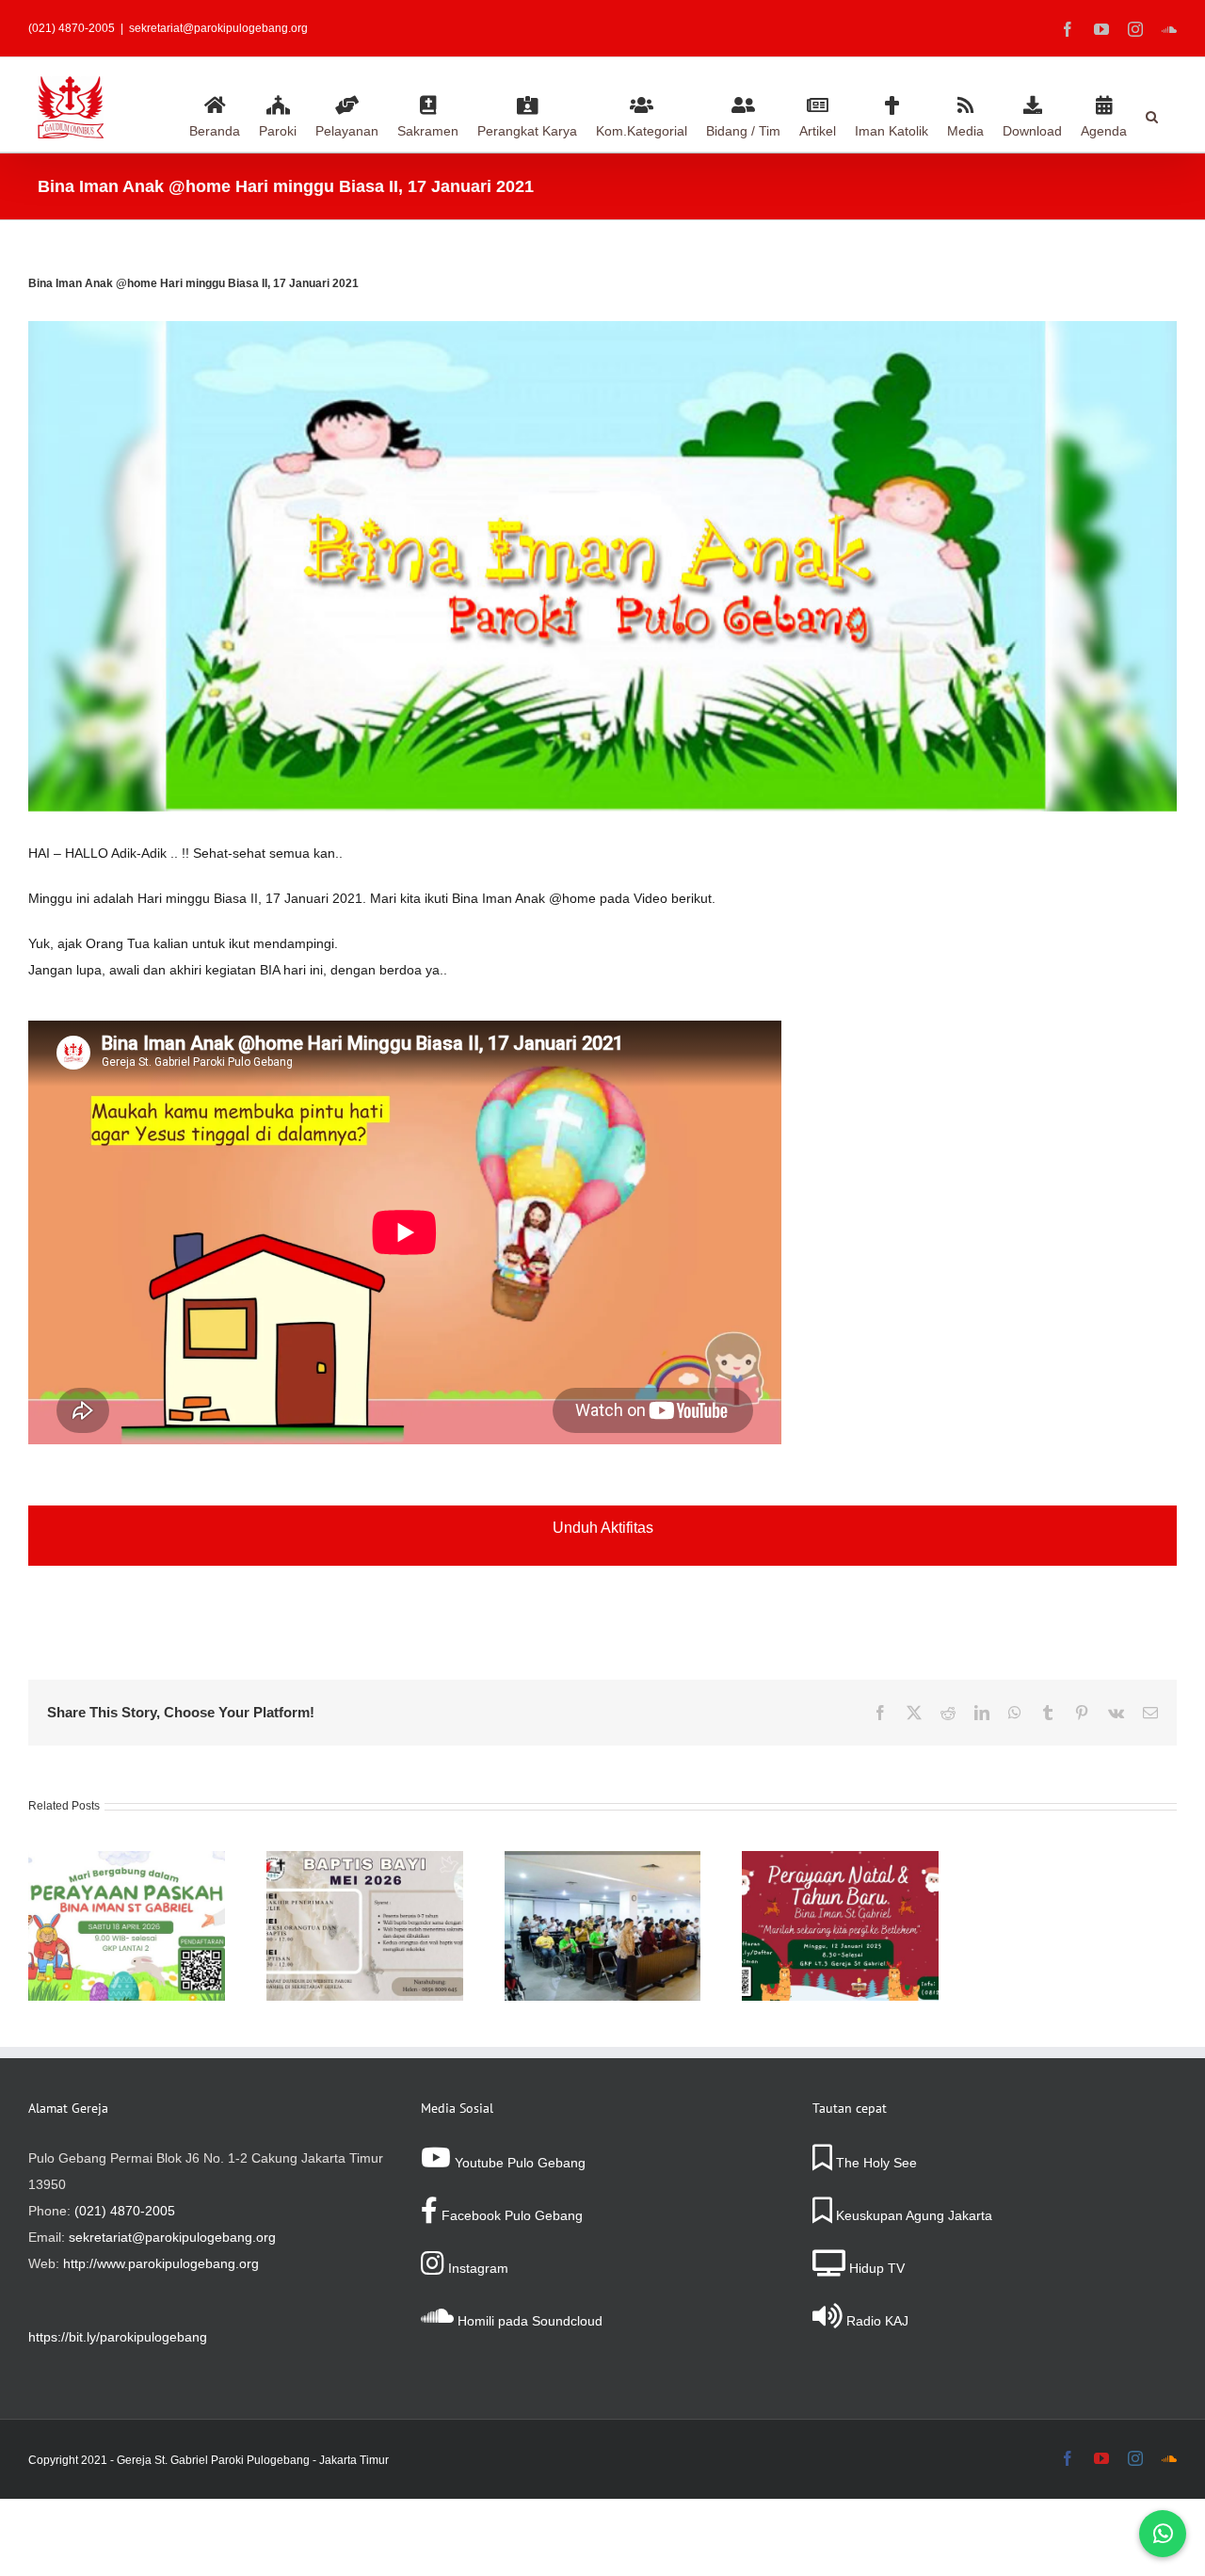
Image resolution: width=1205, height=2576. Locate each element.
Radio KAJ (876, 2321)
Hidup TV (875, 2268)
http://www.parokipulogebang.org (161, 2263)
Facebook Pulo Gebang (510, 2215)
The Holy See (875, 2163)
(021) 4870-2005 (125, 2211)
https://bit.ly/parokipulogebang (118, 2337)
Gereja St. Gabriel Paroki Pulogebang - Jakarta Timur (253, 2460)
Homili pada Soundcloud (528, 2321)
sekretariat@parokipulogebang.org (218, 28)
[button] (1152, 114)
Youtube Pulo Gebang (518, 2163)
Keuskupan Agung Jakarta (912, 2215)
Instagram (476, 2268)
